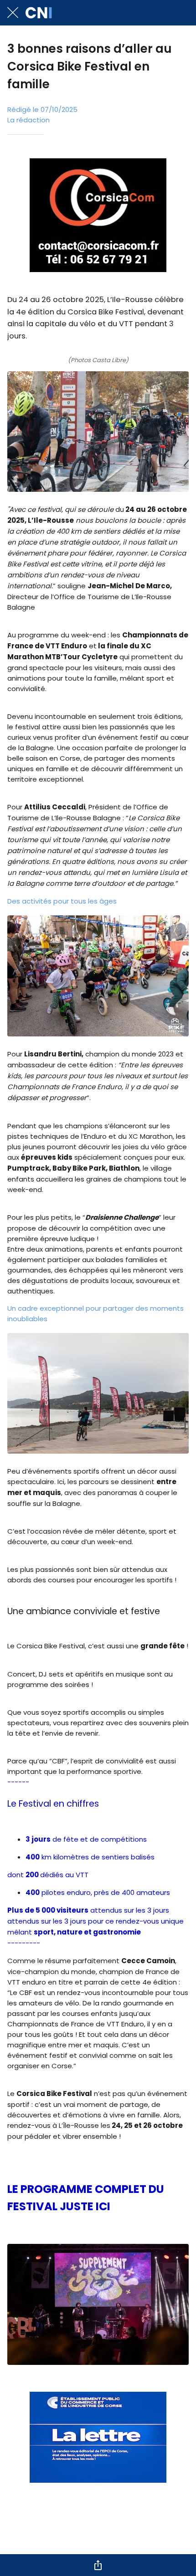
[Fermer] (13, 13)
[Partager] (98, 2565)
